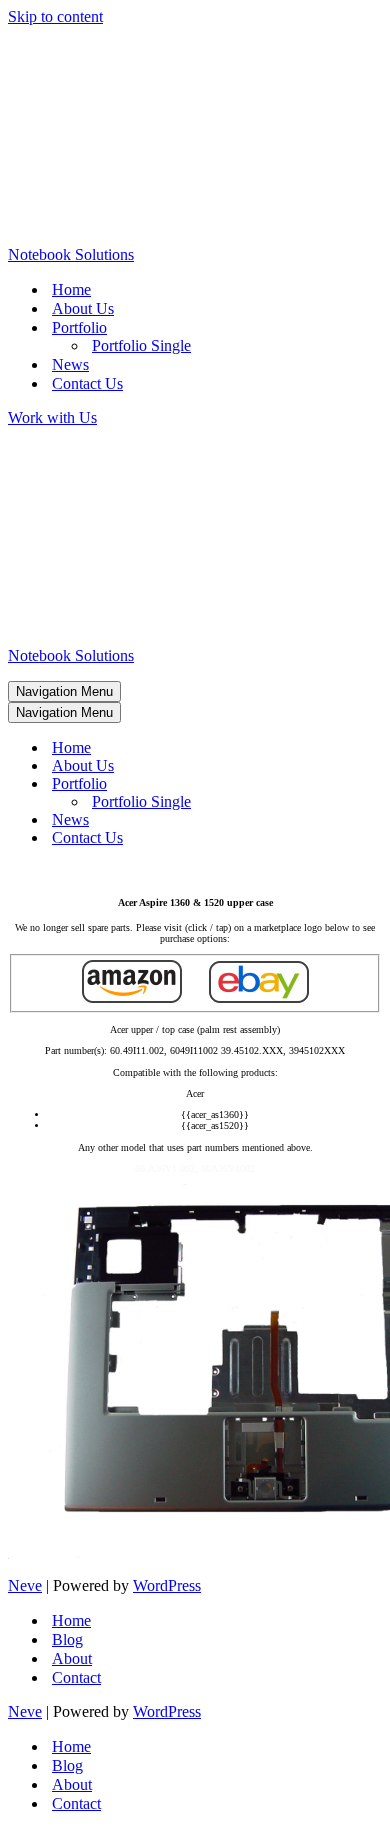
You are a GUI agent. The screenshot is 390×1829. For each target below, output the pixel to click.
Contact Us (87, 383)
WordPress (167, 1585)
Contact (76, 1677)
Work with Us (52, 417)
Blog (67, 1639)
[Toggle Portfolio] (358, 784)
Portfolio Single (141, 345)
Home (71, 289)
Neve (25, 1585)
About (72, 1658)
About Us (83, 308)
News (70, 364)
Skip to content (55, 16)
